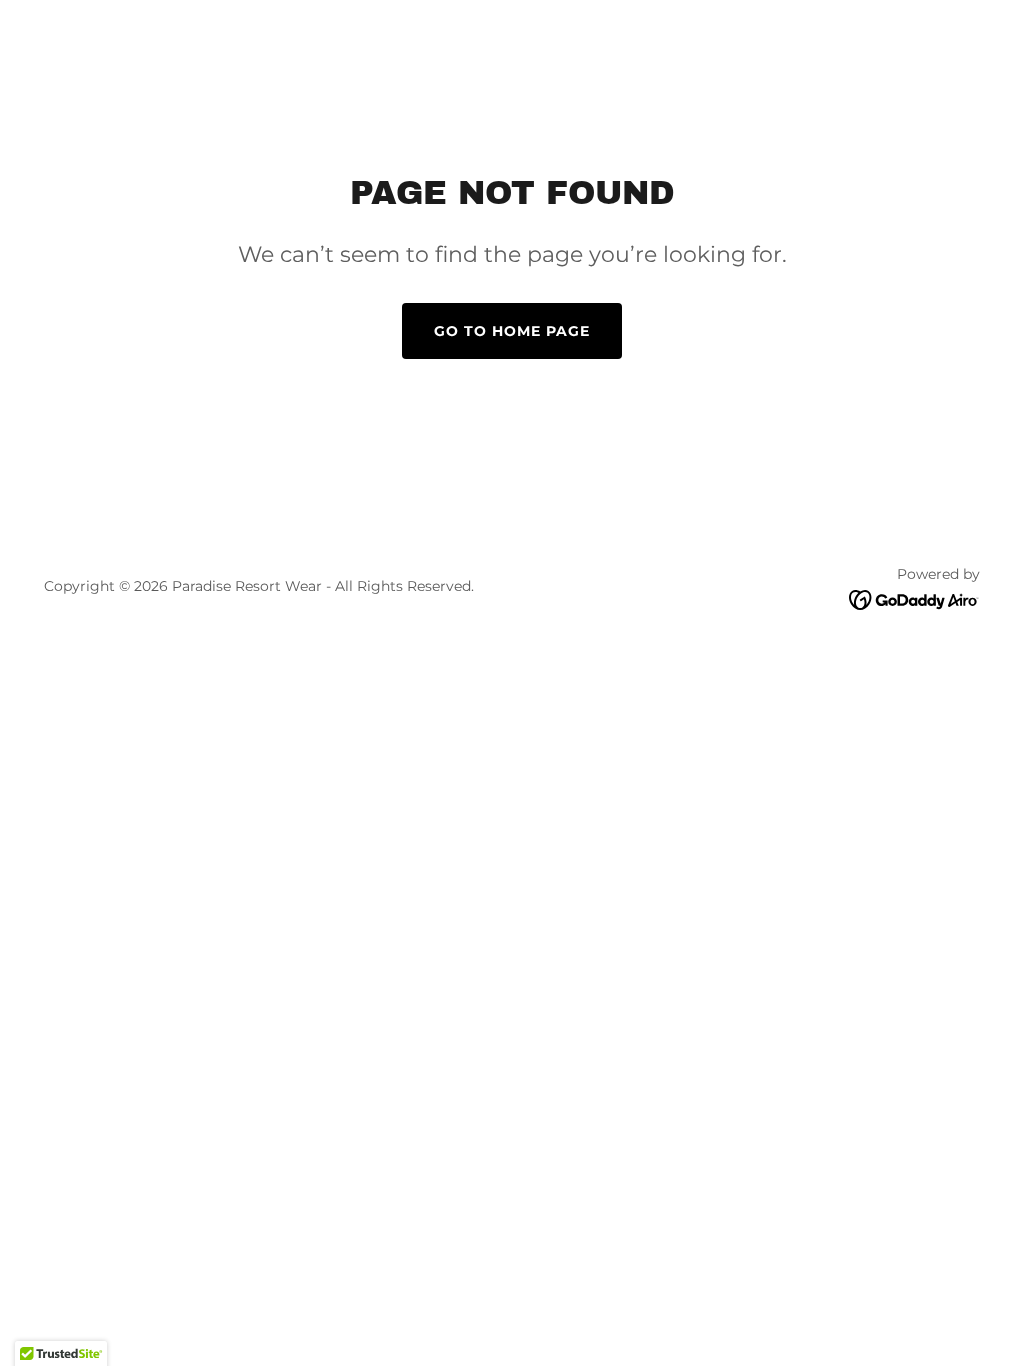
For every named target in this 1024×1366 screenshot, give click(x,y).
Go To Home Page (512, 331)
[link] (914, 598)
